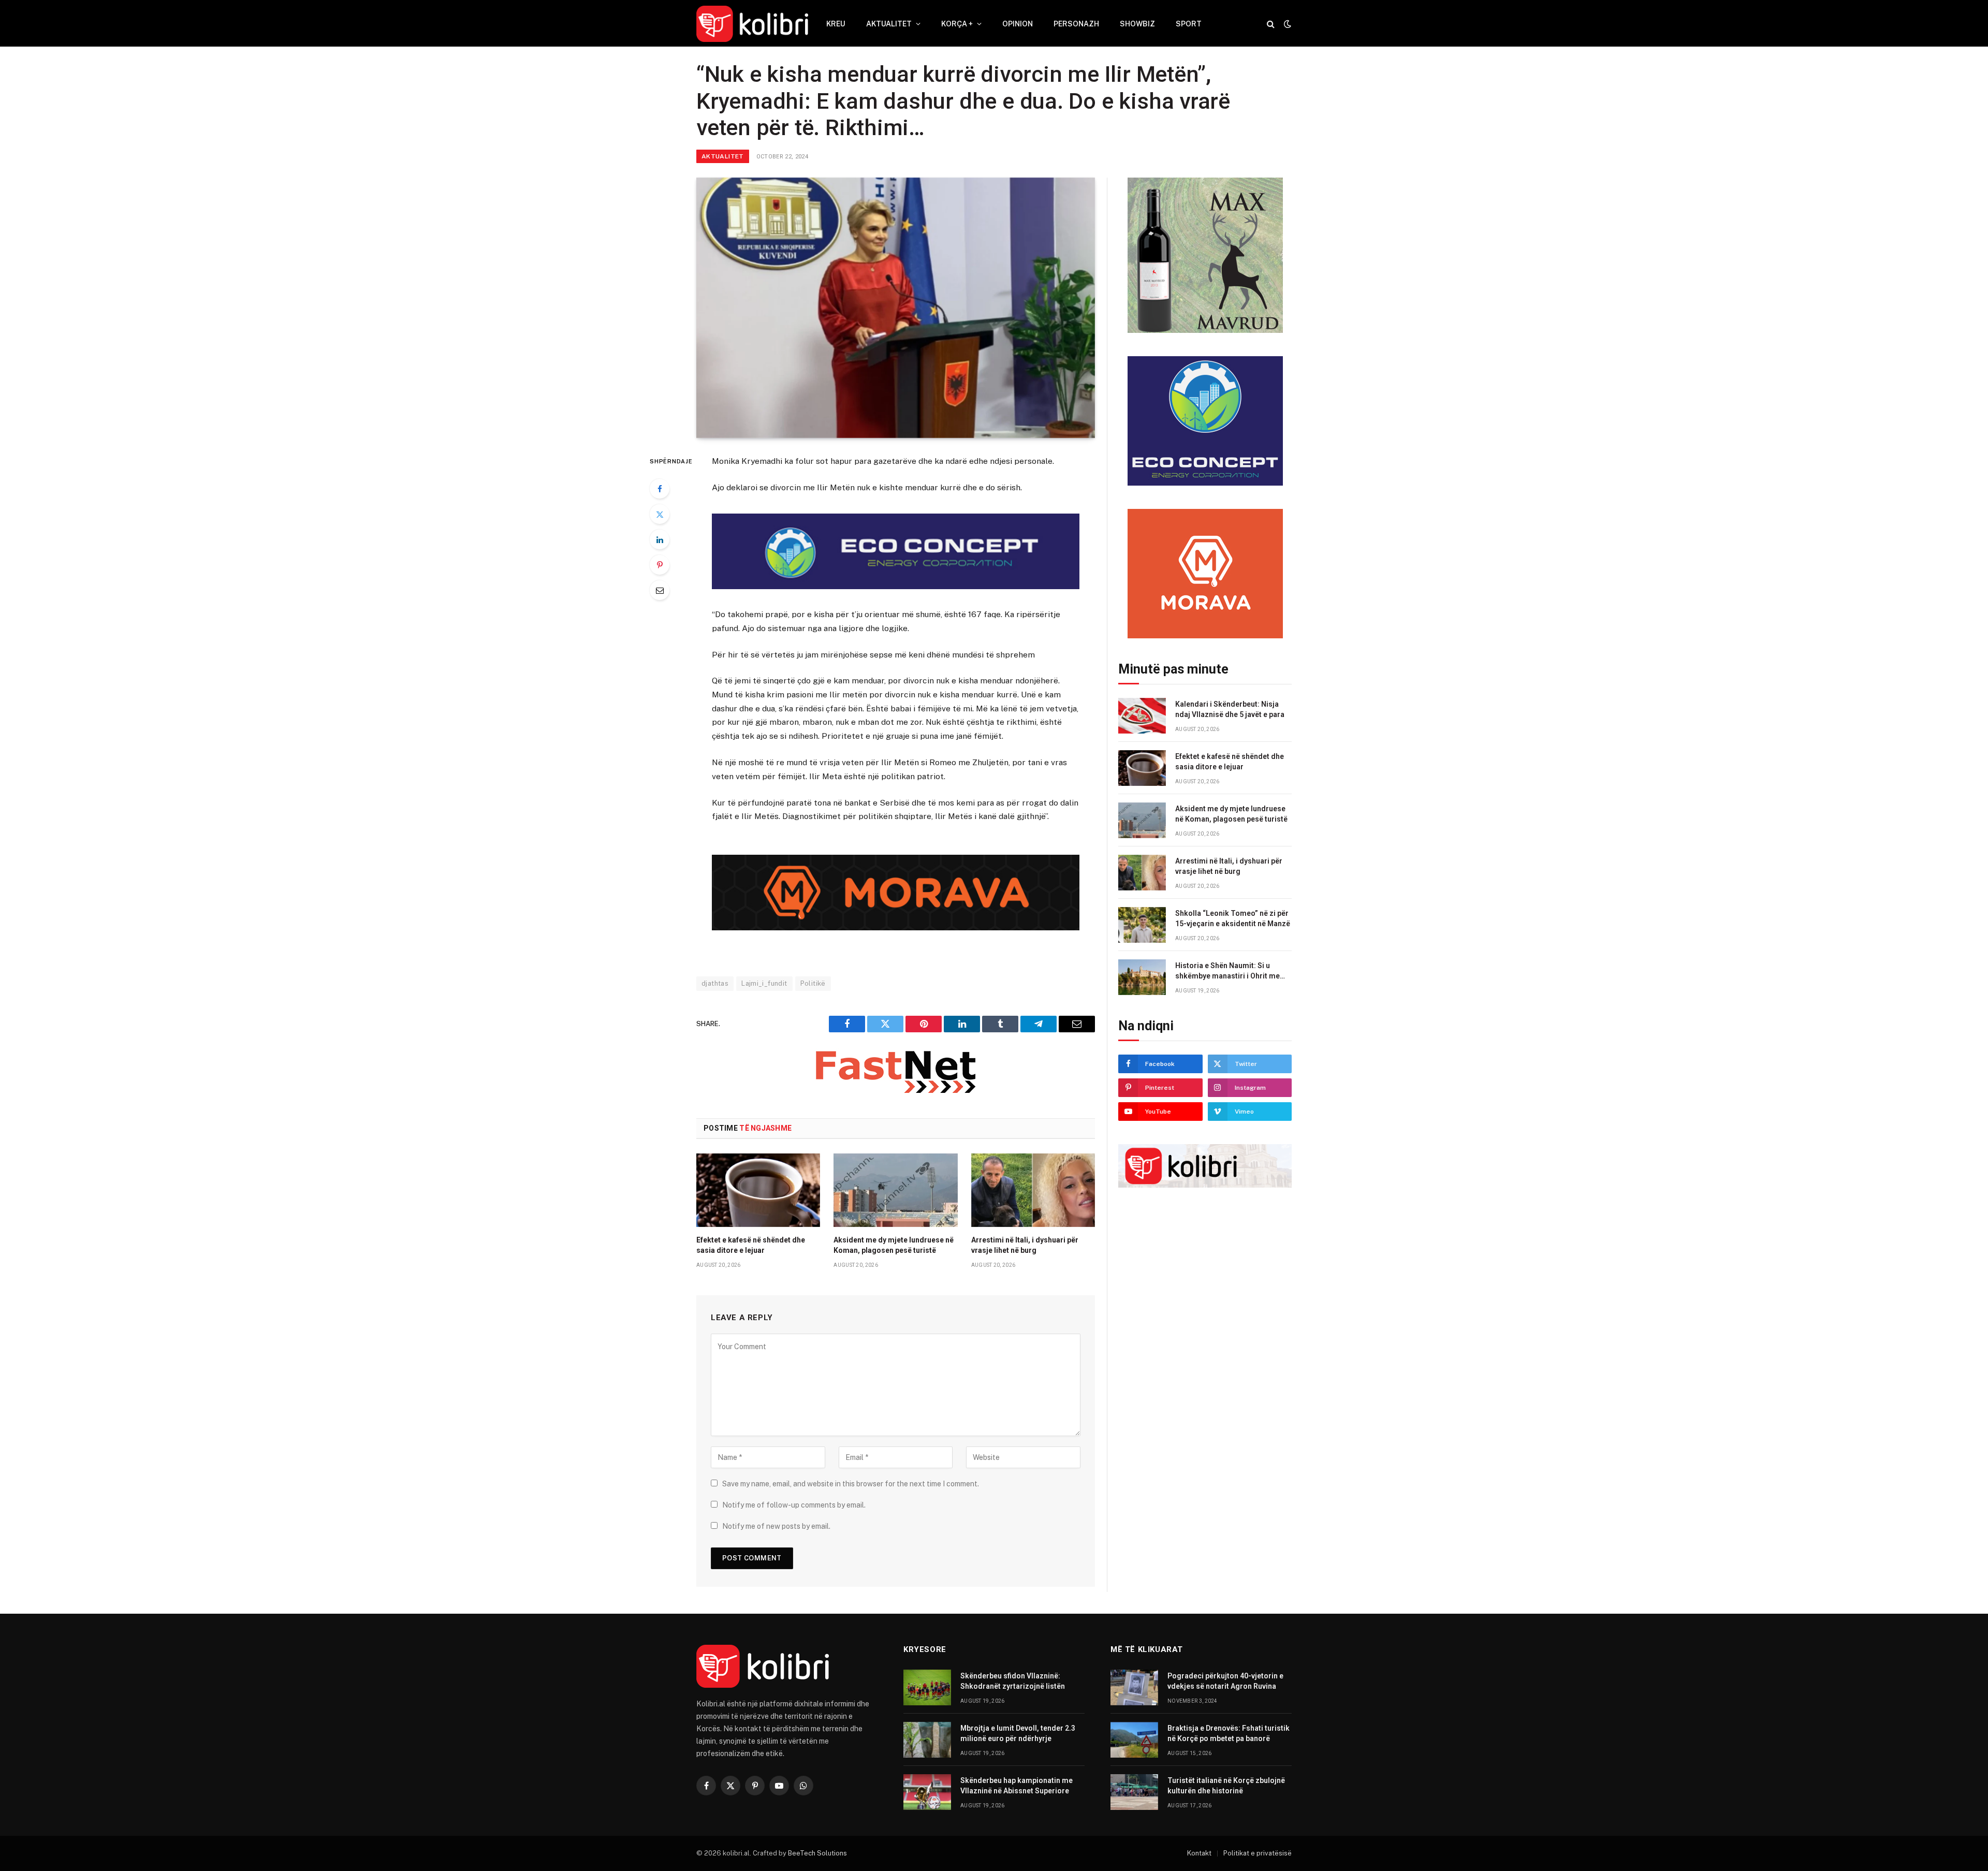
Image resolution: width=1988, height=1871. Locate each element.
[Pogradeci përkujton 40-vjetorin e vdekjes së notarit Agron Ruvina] (1134, 1687)
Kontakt (1199, 1853)
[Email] (660, 590)
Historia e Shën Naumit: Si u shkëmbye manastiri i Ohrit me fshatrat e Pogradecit (1227, 971)
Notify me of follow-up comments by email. (794, 1505)
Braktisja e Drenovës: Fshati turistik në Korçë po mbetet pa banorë (1229, 1733)
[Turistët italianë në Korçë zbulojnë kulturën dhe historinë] (1134, 1792)
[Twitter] (660, 514)
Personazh (1076, 24)
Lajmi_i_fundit (764, 983)
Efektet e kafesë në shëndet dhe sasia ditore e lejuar (751, 1245)
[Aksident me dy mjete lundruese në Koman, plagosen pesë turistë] (895, 1190)
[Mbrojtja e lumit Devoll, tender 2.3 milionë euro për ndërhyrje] (927, 1740)
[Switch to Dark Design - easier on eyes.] (1287, 24)
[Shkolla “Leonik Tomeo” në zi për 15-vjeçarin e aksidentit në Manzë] (1142, 925)
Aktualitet (889, 24)
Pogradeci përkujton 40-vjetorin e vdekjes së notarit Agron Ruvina (1225, 1681)
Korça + (957, 24)
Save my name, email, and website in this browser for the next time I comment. (851, 1484)
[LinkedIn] (660, 539)
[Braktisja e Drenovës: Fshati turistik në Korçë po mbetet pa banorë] (1134, 1740)
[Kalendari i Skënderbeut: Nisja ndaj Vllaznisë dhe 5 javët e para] (1142, 716)
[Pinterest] (660, 565)
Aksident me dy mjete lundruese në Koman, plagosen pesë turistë (894, 1245)
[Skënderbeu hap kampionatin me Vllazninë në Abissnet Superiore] (927, 1792)
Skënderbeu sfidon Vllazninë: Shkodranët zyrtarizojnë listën (1013, 1681)
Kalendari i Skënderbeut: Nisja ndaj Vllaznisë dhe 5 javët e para (1230, 709)
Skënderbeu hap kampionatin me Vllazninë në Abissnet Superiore (1017, 1786)
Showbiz (1137, 24)
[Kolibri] (752, 24)
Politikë (813, 983)
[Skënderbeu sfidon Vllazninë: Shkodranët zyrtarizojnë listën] (927, 1687)
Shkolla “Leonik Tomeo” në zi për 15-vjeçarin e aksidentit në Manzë (1233, 918)
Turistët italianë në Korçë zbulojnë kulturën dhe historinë (1226, 1786)
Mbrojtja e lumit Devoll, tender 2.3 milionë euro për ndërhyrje (1018, 1733)
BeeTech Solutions (817, 1853)
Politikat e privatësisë (1258, 1853)
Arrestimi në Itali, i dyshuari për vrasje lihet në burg (1025, 1245)
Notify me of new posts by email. (776, 1526)
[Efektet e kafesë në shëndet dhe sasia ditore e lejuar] (758, 1190)
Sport (1189, 24)
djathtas (715, 983)
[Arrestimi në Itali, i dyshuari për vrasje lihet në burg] (1033, 1190)
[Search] (1271, 24)
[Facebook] (660, 489)
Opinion (1018, 24)
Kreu (836, 24)
